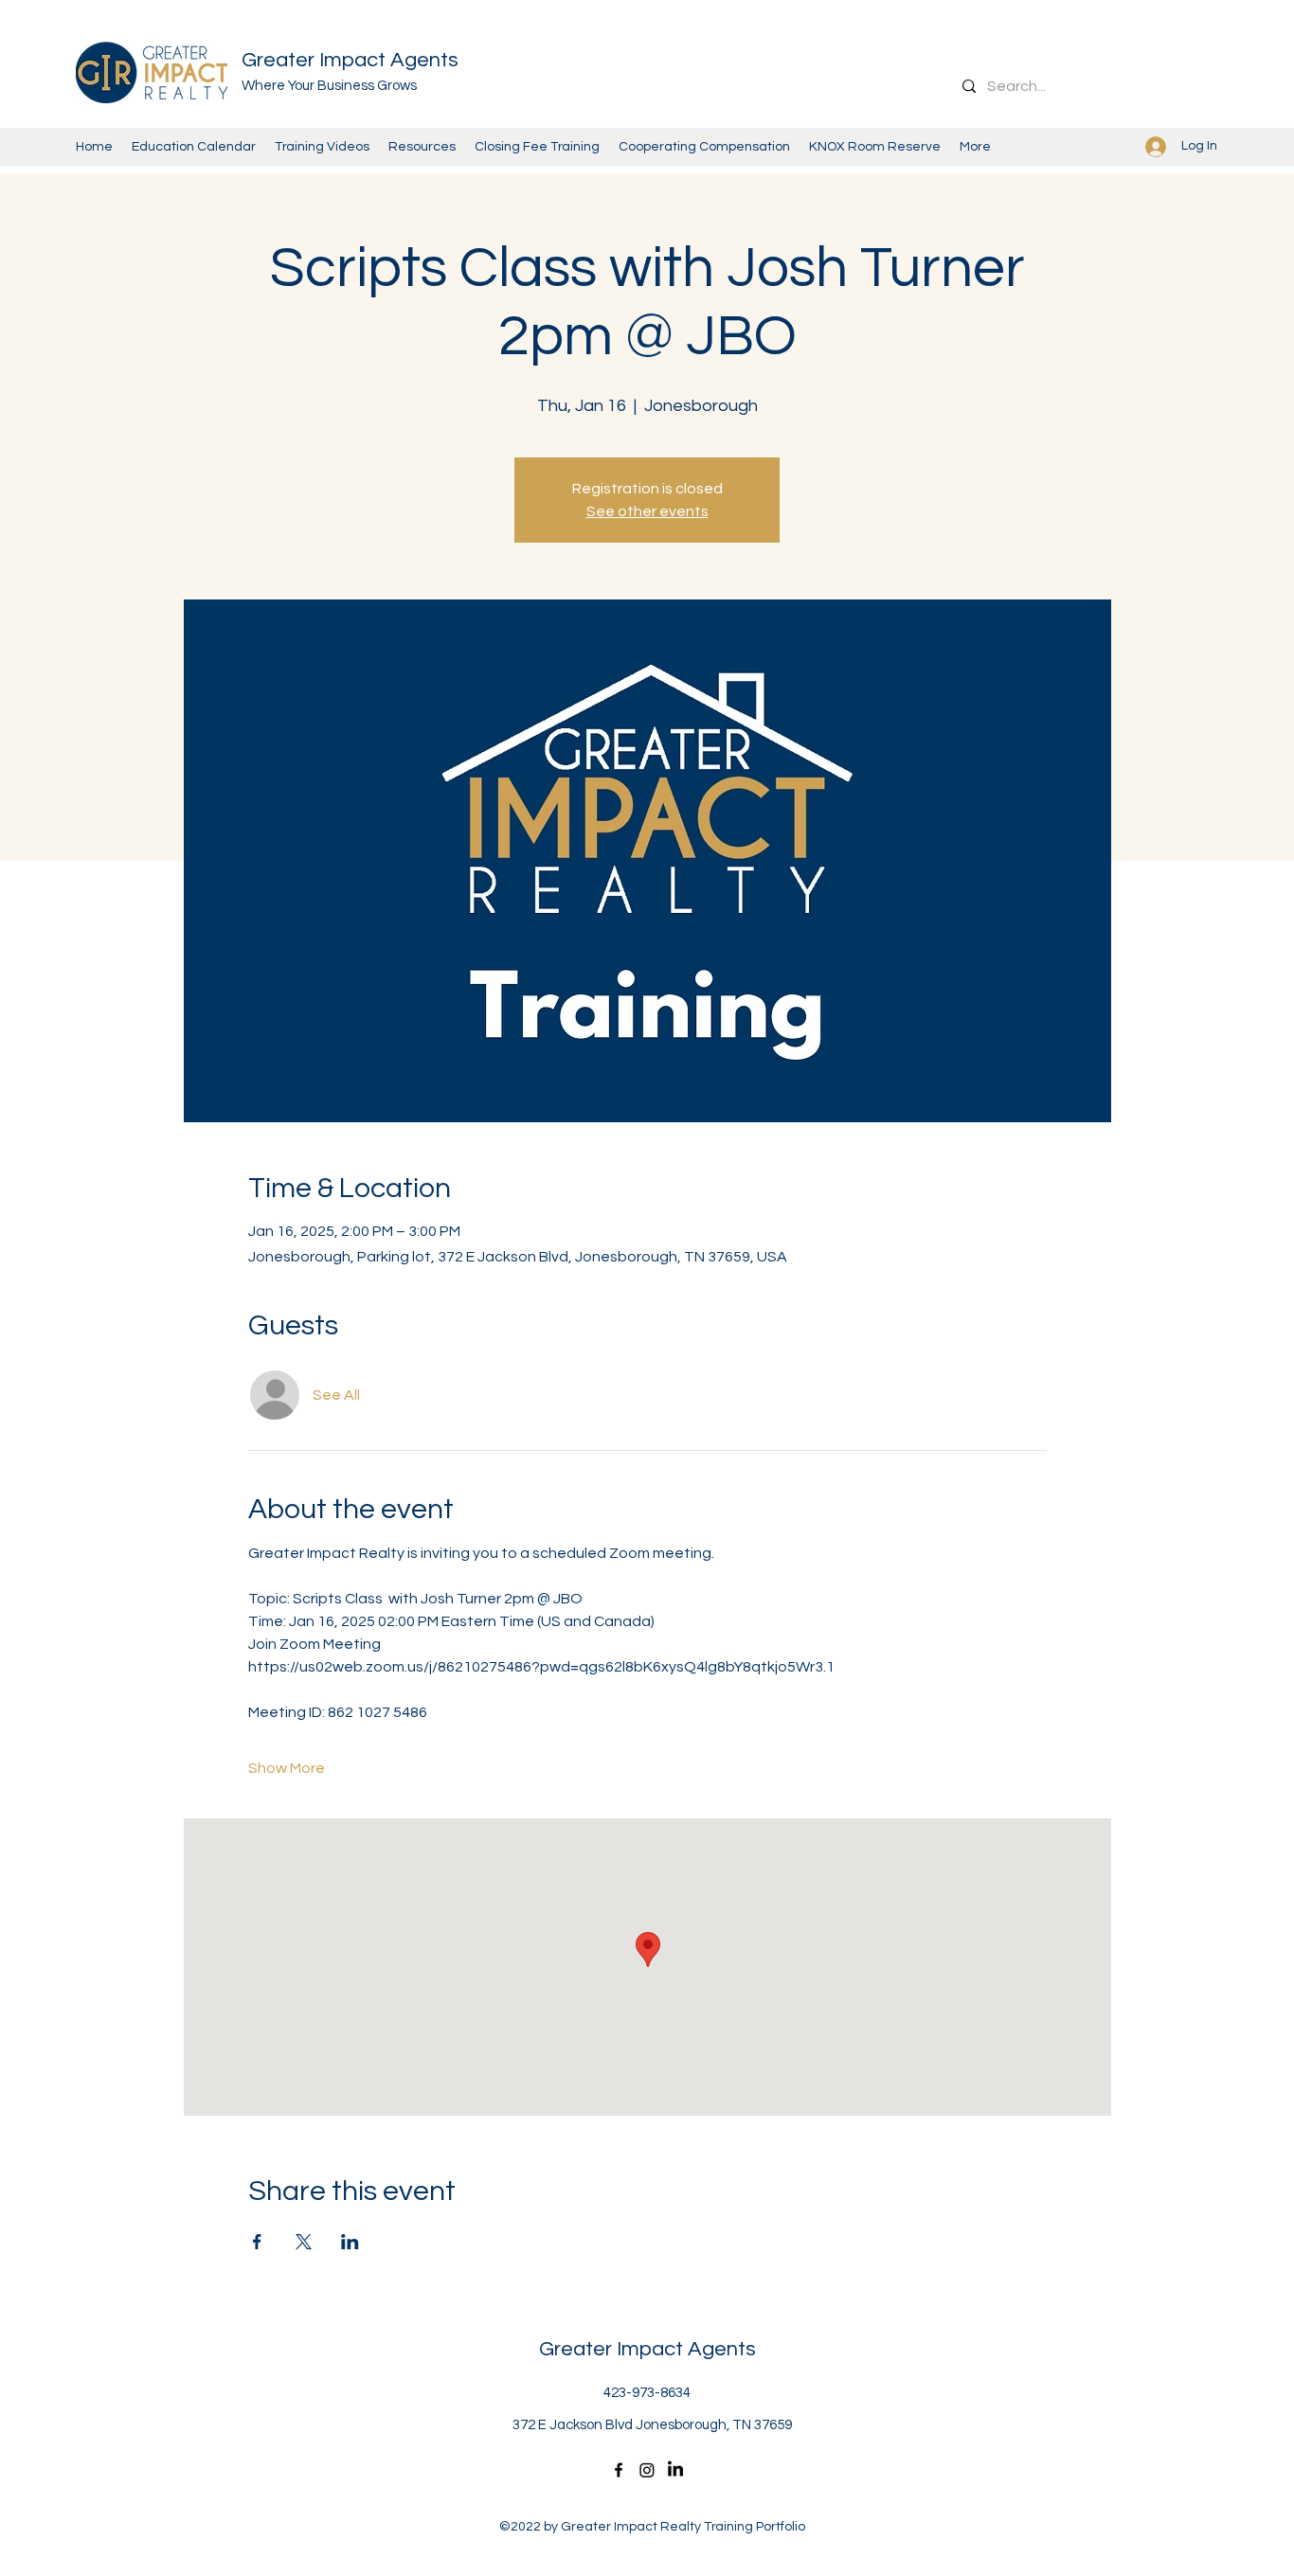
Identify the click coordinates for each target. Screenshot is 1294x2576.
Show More (287, 1768)
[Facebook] (619, 2470)
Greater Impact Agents (350, 60)
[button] (875, 147)
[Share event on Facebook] (257, 2242)
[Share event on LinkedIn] (350, 2242)
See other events (647, 511)
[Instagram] (647, 2470)
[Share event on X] (304, 2242)
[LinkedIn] (675, 2470)
